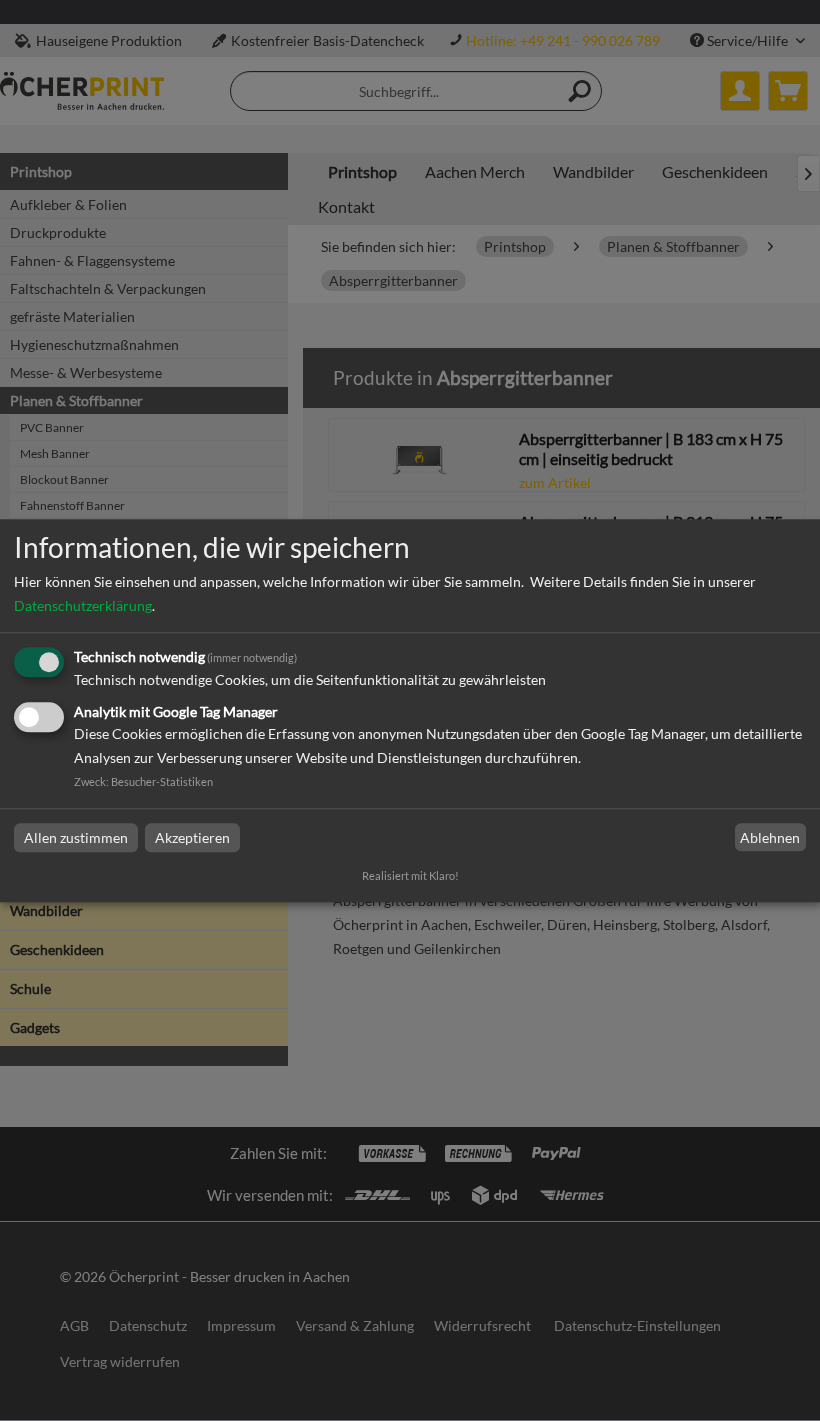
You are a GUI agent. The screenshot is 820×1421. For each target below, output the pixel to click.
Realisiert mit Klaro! (410, 875)
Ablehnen (770, 837)
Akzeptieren (192, 837)
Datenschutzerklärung (83, 606)
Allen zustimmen (76, 837)
